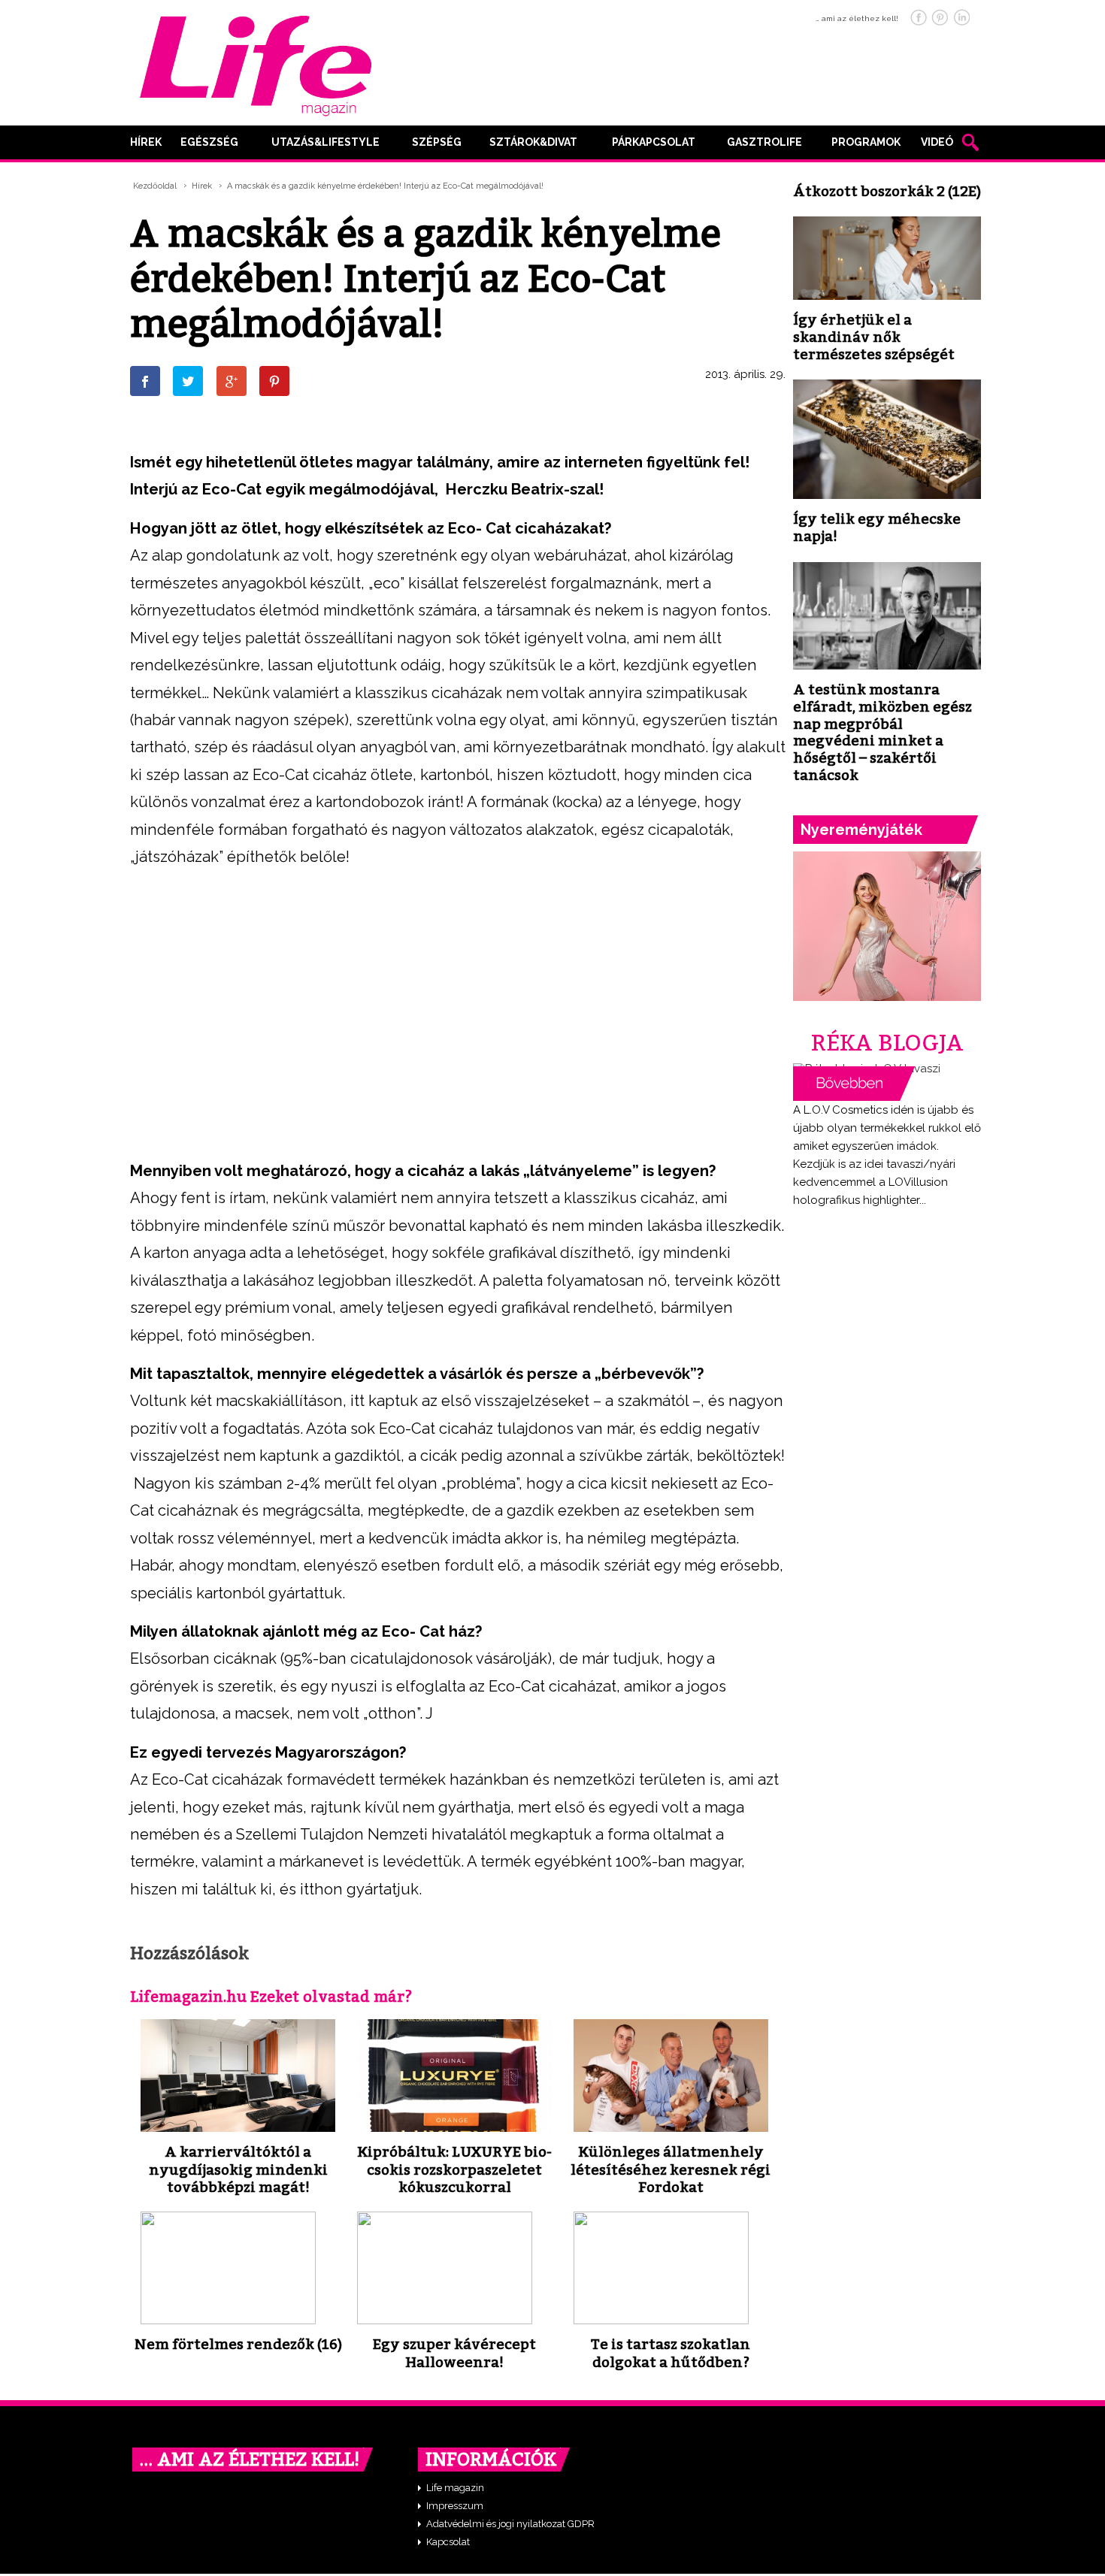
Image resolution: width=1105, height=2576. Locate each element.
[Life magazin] (256, 63)
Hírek (146, 142)
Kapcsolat (448, 2542)
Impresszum (455, 2506)
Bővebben (854, 1084)
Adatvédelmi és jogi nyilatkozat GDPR (510, 2524)
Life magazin (455, 2488)
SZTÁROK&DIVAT (533, 142)
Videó (937, 142)
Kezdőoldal (155, 186)
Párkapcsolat (654, 142)
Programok (866, 142)
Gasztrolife (764, 142)
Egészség (209, 142)
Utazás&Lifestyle (325, 142)
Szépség (437, 142)
